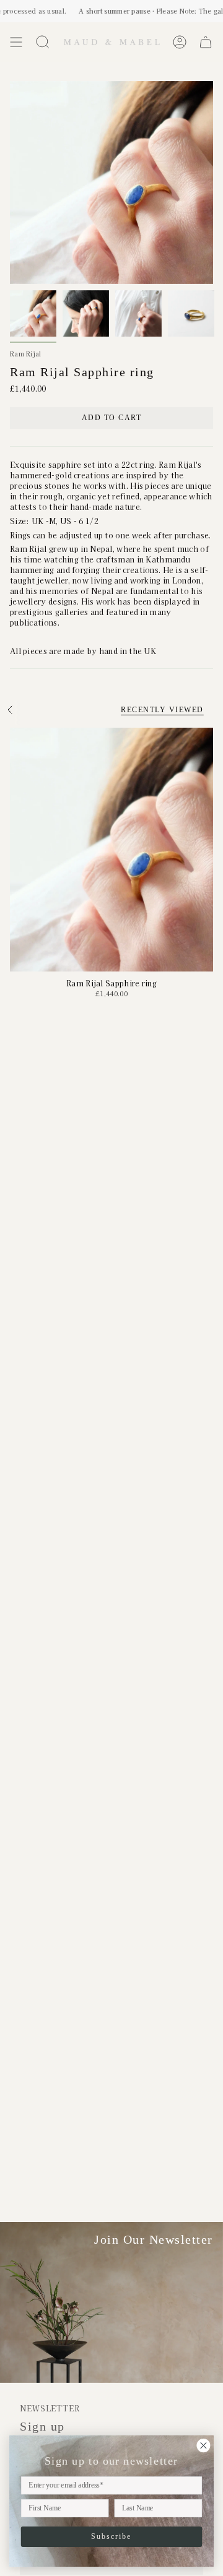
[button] (43, 42)
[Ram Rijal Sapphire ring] (111, 850)
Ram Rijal (26, 354)
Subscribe (111, 2536)
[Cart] (206, 42)
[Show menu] (16, 42)
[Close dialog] (203, 2445)
